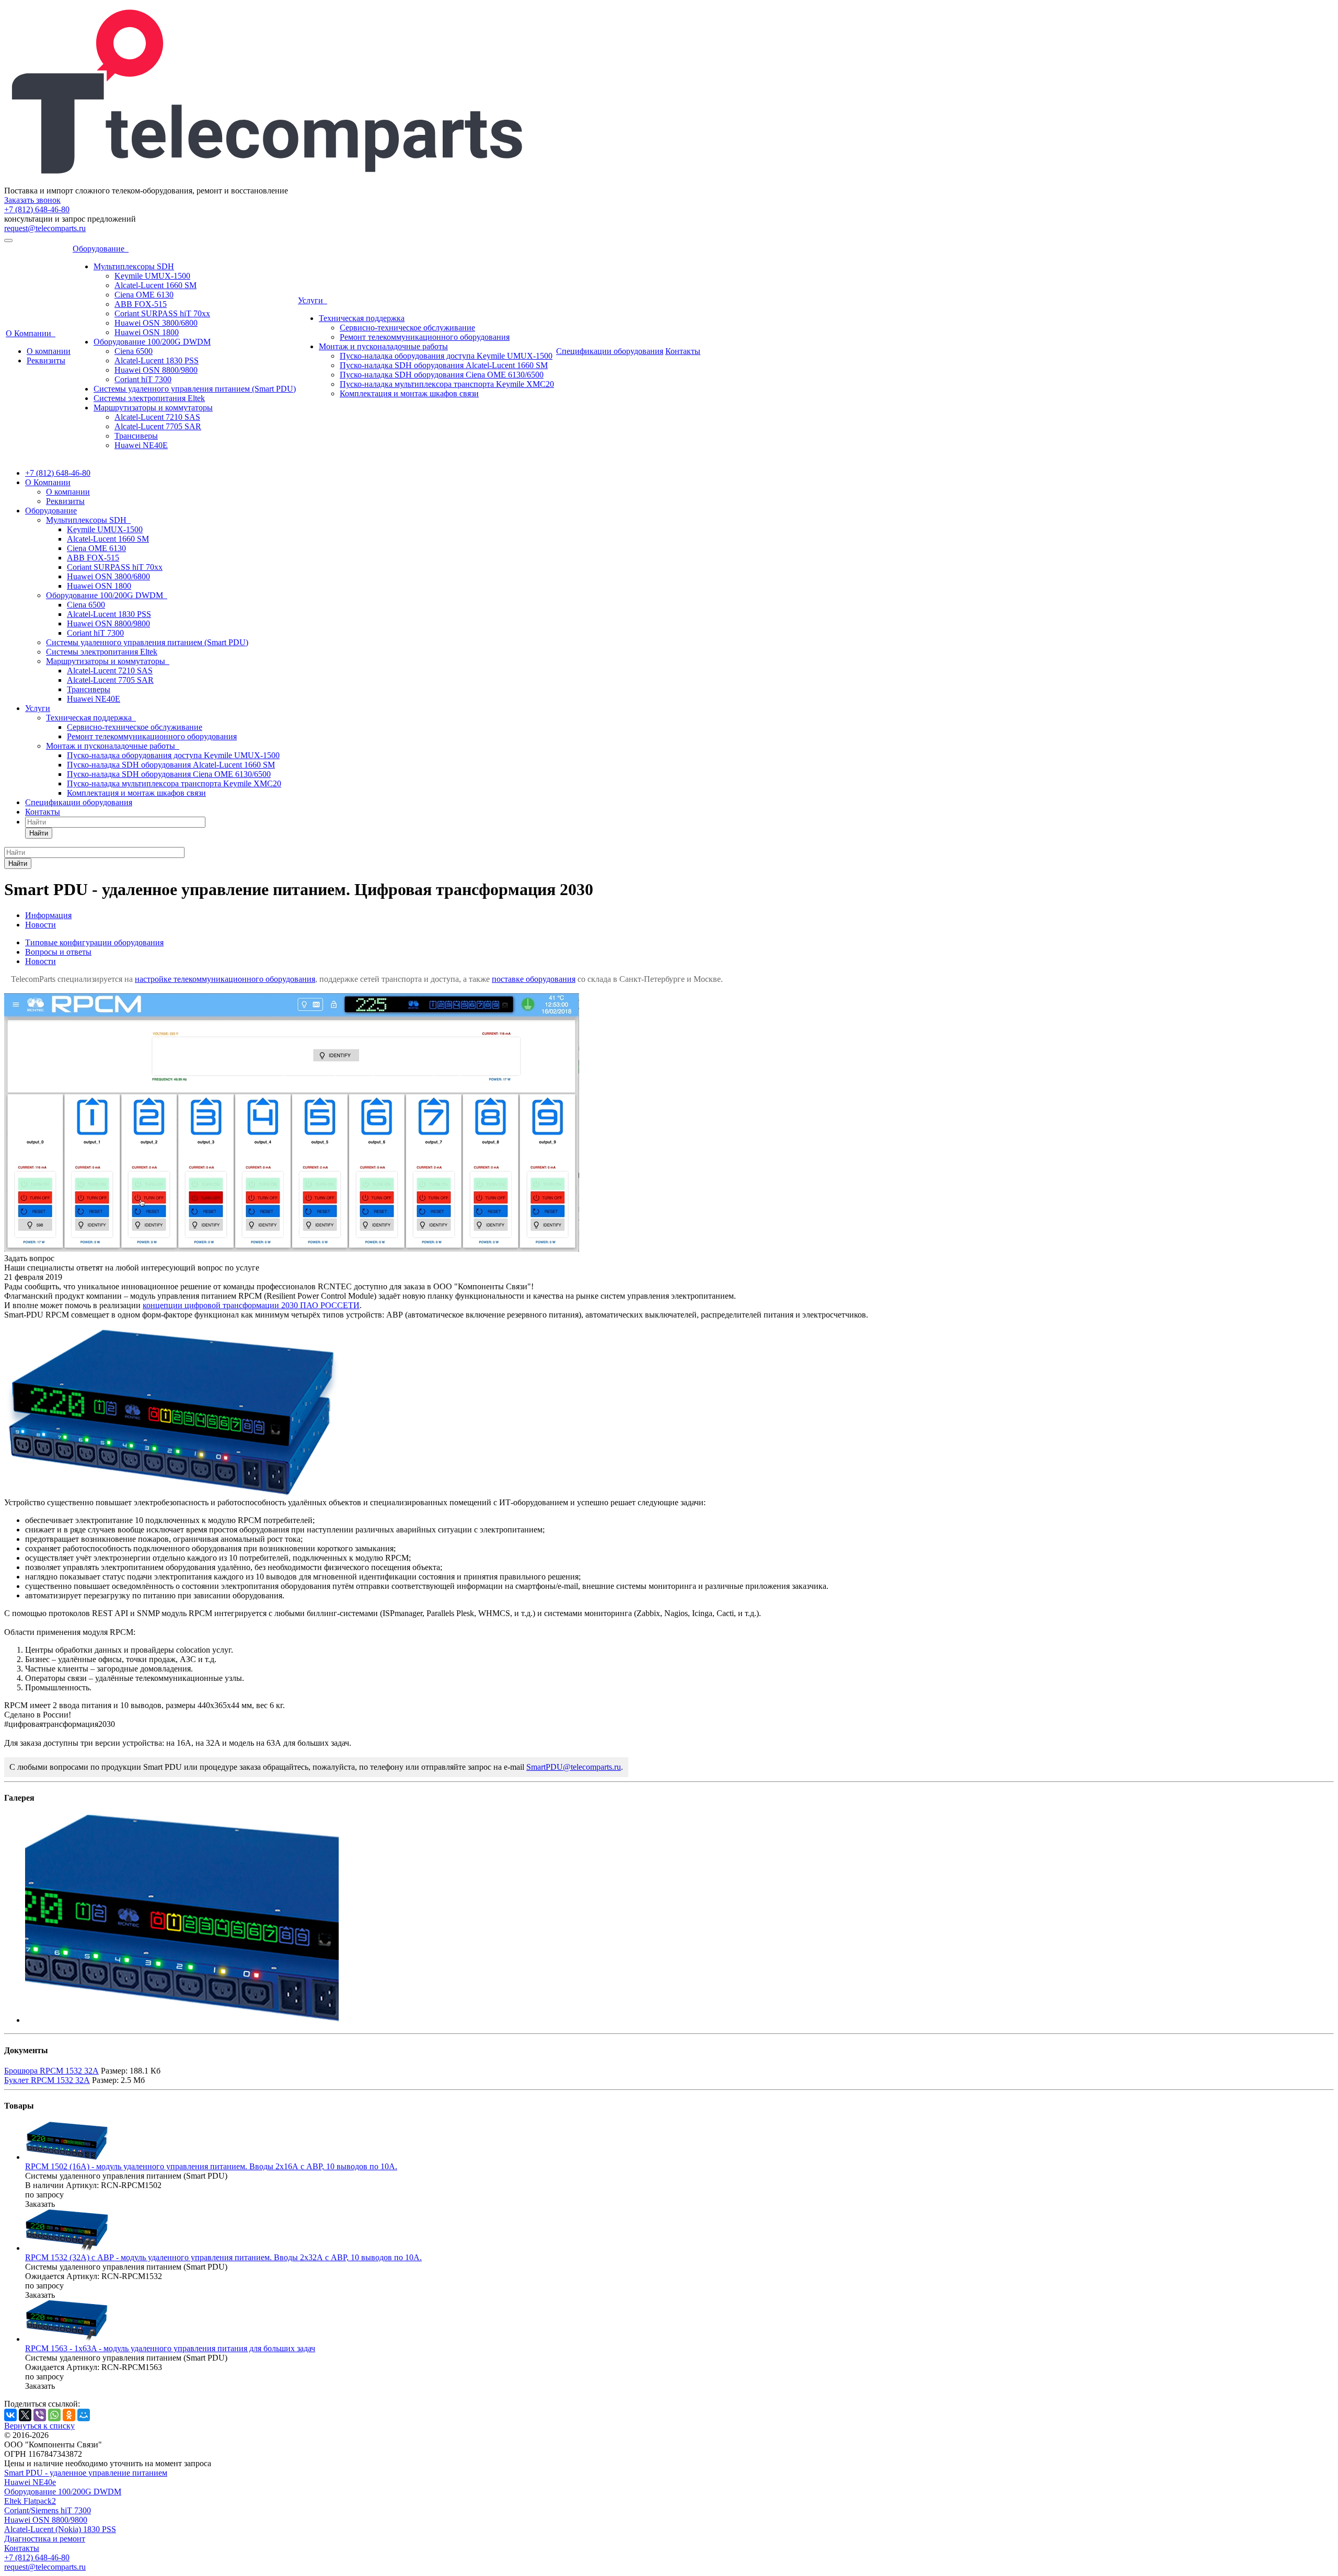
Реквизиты (46, 360)
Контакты (683, 351)
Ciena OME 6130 (144, 295)
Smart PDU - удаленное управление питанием (86, 2473)
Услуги (313, 300)
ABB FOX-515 (141, 304)
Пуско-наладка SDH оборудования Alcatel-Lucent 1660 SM (444, 365)
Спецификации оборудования (610, 351)
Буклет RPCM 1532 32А (47, 2080)
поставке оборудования (534, 979)
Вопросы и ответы (58, 952)
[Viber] (40, 2415)
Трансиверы (136, 436)
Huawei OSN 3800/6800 (156, 323)
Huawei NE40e (30, 2482)
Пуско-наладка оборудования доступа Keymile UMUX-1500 (446, 356)
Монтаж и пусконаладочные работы (383, 346)
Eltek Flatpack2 (30, 2501)
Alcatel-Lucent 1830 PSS (157, 360)
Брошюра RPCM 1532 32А (51, 2071)
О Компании (31, 333)
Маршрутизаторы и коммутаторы (153, 408)
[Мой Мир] (84, 2415)
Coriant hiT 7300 (143, 379)
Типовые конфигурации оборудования (94, 942)
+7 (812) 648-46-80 (37, 209)
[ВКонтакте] (10, 2415)
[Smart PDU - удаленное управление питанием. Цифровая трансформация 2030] (292, 1249)
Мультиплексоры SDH (134, 266)
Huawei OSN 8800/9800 (156, 370)
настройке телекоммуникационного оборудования (225, 979)
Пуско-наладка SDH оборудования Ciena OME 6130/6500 (442, 375)
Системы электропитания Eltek (149, 398)
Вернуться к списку (39, 2426)
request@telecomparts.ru (45, 228)
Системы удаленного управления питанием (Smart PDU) (195, 389)
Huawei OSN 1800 (147, 332)
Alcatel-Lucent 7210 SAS (157, 417)
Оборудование (101, 249)
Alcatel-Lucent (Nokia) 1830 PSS (60, 2529)
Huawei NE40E (141, 445)
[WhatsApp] (54, 2415)
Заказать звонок (32, 200)
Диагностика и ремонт (45, 2539)
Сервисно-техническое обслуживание (407, 328)
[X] (25, 2415)
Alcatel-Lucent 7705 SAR (158, 426)
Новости (41, 961)
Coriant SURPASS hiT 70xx (162, 313)
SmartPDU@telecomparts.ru (574, 1767)
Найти (39, 833)
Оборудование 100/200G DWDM (152, 342)
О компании (49, 351)
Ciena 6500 (134, 351)
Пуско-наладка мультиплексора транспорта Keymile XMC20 (447, 384)
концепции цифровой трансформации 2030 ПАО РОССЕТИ (251, 1305)
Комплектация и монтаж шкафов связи (409, 393)
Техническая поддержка (362, 318)
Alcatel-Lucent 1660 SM (155, 285)
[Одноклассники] (69, 2415)
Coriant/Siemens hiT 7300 (48, 2510)
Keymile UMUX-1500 (152, 276)
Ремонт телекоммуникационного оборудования (425, 337)
